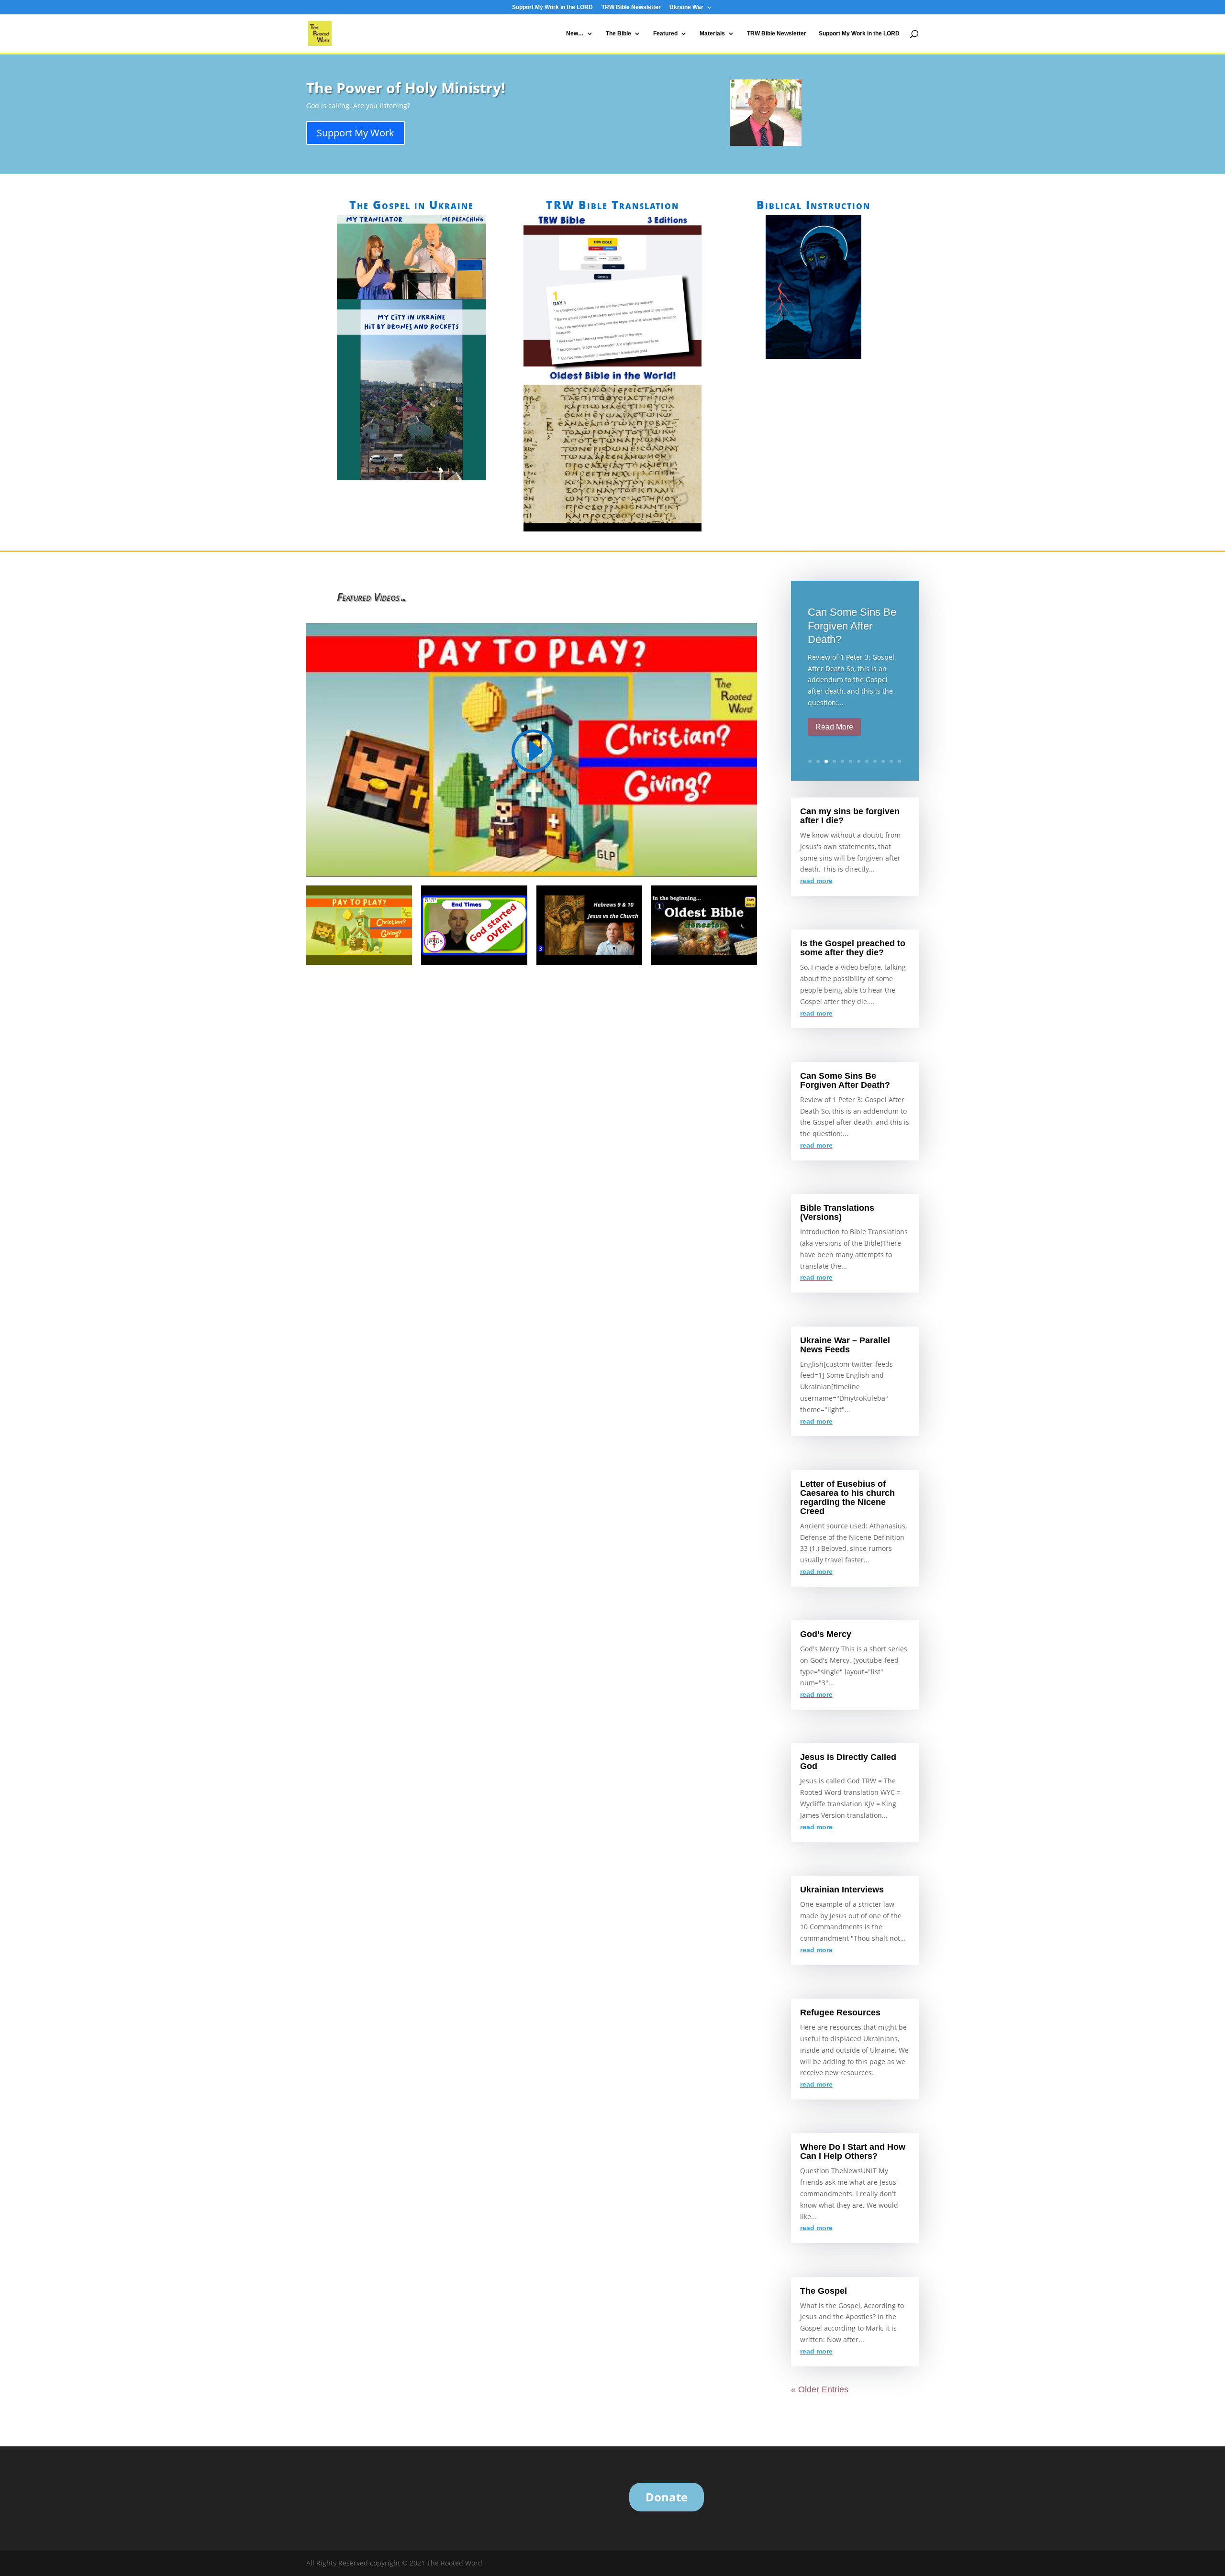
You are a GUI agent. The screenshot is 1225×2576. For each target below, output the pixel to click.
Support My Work (356, 133)
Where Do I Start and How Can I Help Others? (853, 2151)
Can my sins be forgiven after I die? (850, 816)
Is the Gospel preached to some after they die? (853, 948)
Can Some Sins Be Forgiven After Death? (852, 626)
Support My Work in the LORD (552, 7)
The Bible (618, 33)
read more (816, 881)
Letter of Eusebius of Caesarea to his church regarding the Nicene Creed (847, 1498)
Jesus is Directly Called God (848, 1762)
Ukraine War (686, 7)
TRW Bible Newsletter (631, 7)
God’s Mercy (826, 1634)
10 (883, 761)
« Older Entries (820, 2389)
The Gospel (824, 2291)
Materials (712, 33)
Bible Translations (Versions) (837, 1212)
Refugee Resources (840, 2012)
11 (891, 761)
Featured (665, 33)
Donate (667, 2497)
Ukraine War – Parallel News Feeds (845, 1345)
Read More (834, 727)
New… (575, 33)
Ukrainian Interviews (842, 1890)
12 (899, 761)
